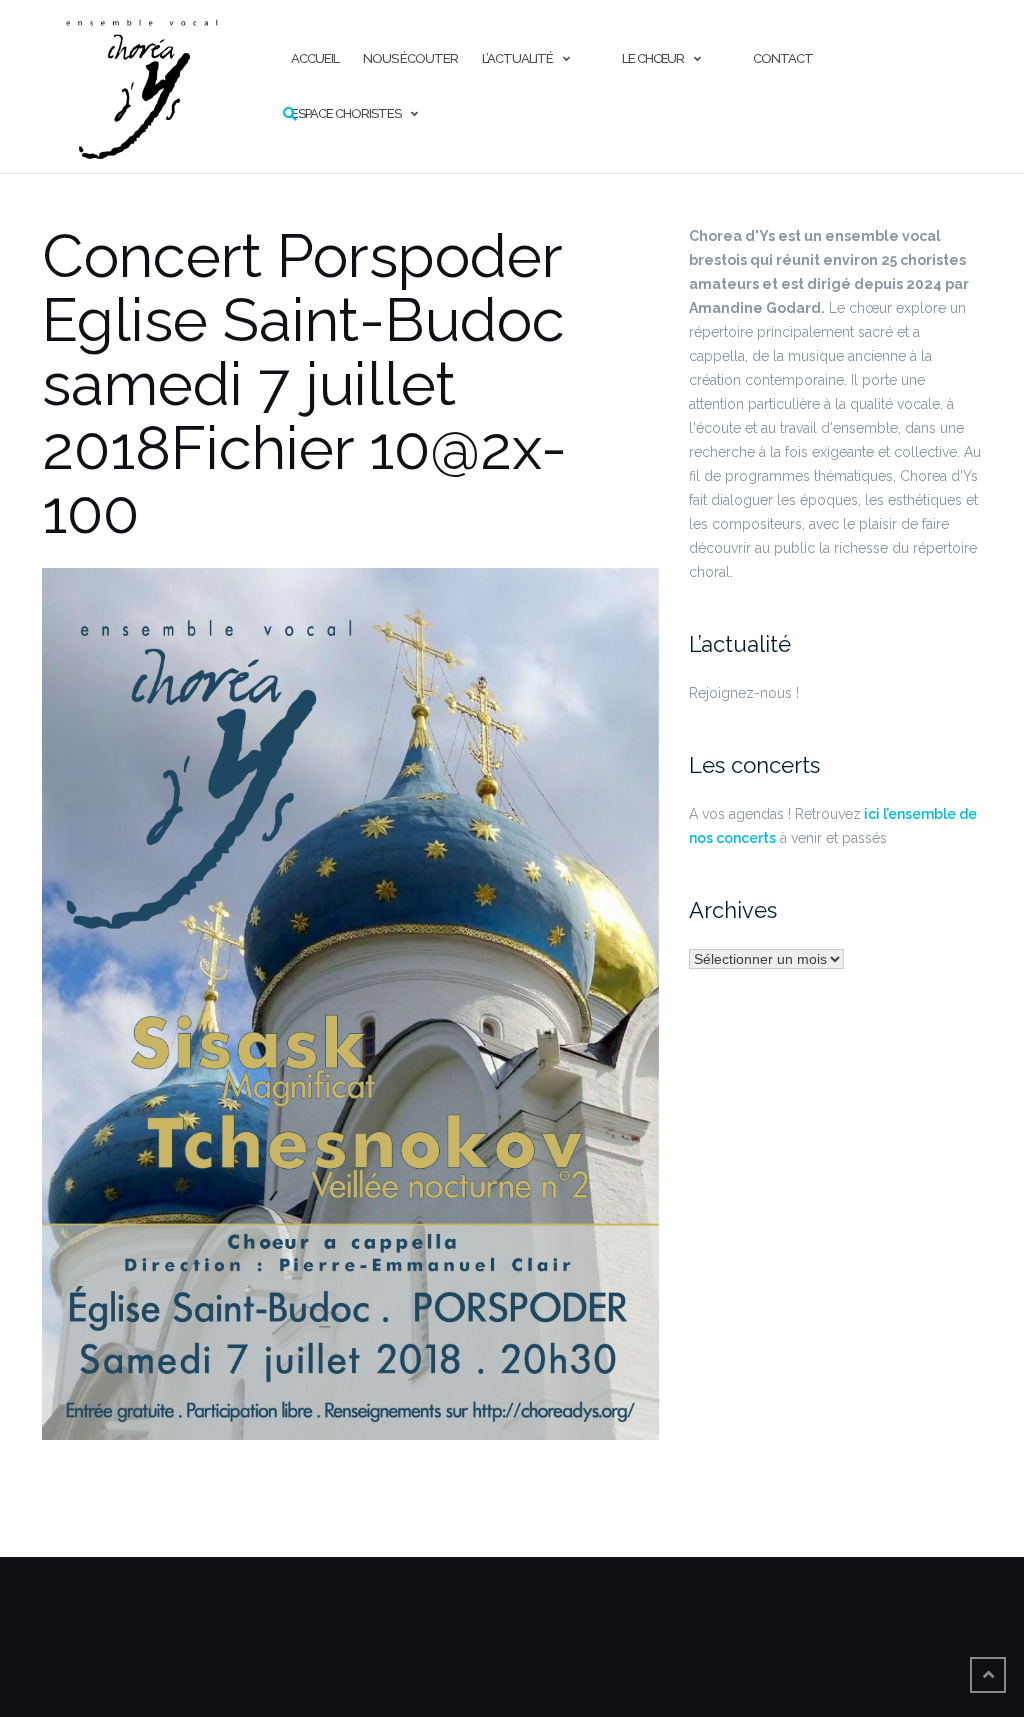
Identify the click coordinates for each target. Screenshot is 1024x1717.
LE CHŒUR (653, 58)
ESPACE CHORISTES (346, 113)
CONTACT (783, 58)
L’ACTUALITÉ (517, 58)
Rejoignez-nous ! (744, 693)
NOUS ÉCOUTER (410, 58)
